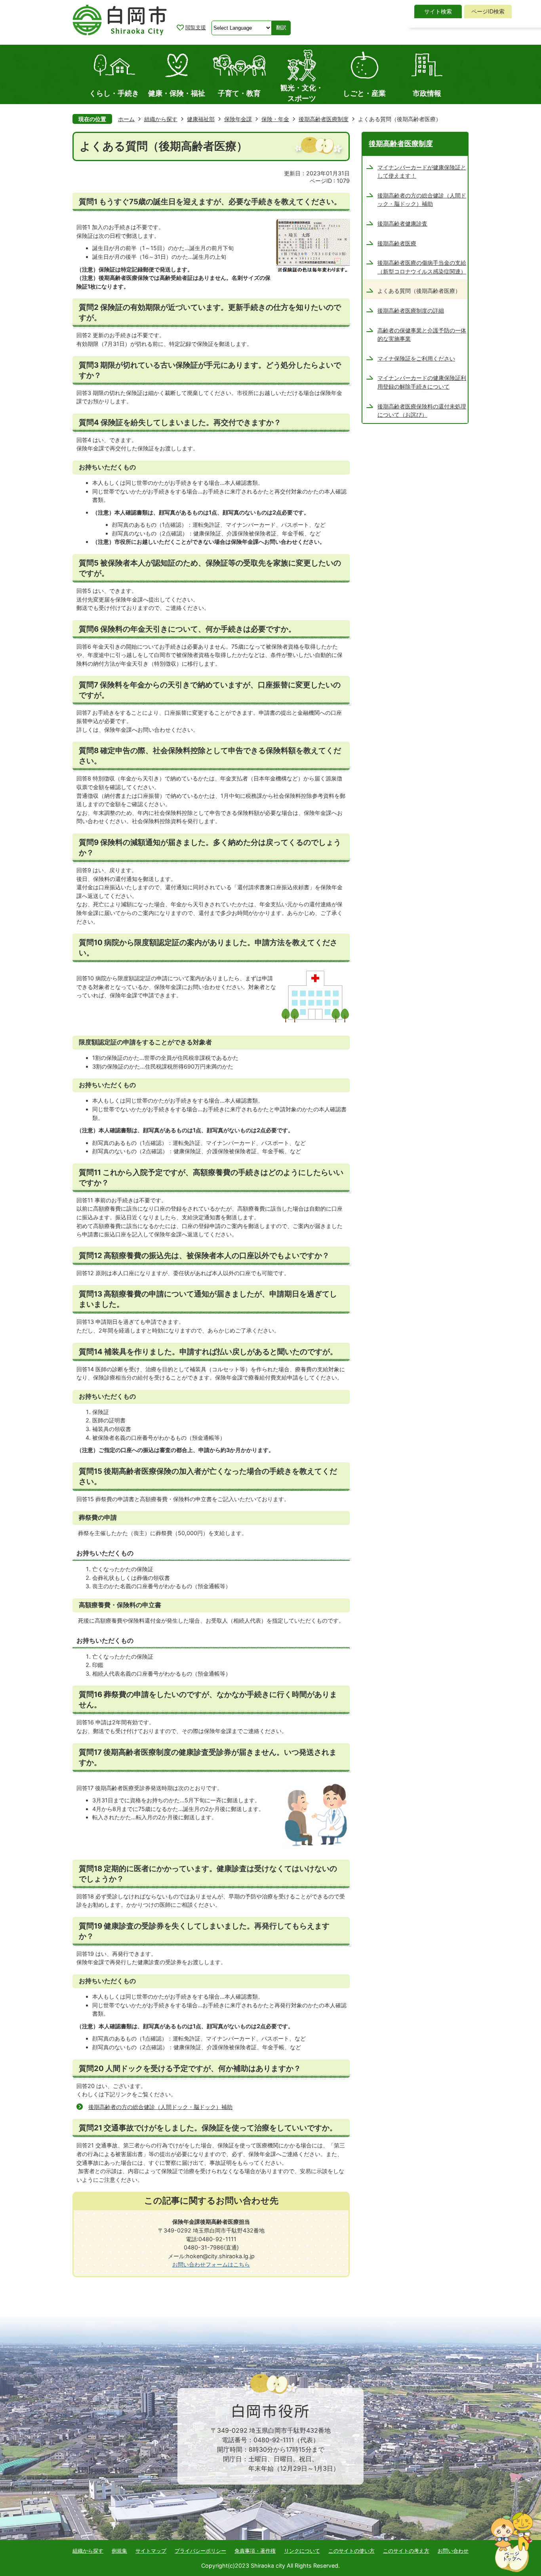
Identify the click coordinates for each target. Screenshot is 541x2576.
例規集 (119, 2551)
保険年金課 (238, 119)
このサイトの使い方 (351, 2551)
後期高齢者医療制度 (324, 119)
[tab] (438, 11)
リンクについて (302, 2551)
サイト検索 (438, 11)
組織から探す (161, 119)
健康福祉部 (201, 119)
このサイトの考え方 (406, 2551)
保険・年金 (275, 119)
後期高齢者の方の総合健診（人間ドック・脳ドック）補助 (160, 2107)
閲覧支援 (196, 27)
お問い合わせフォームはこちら (211, 2264)
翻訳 (281, 28)
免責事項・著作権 (255, 2551)
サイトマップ (151, 2551)
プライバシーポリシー (200, 2551)
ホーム (126, 119)
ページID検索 (488, 11)
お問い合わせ (453, 2551)
